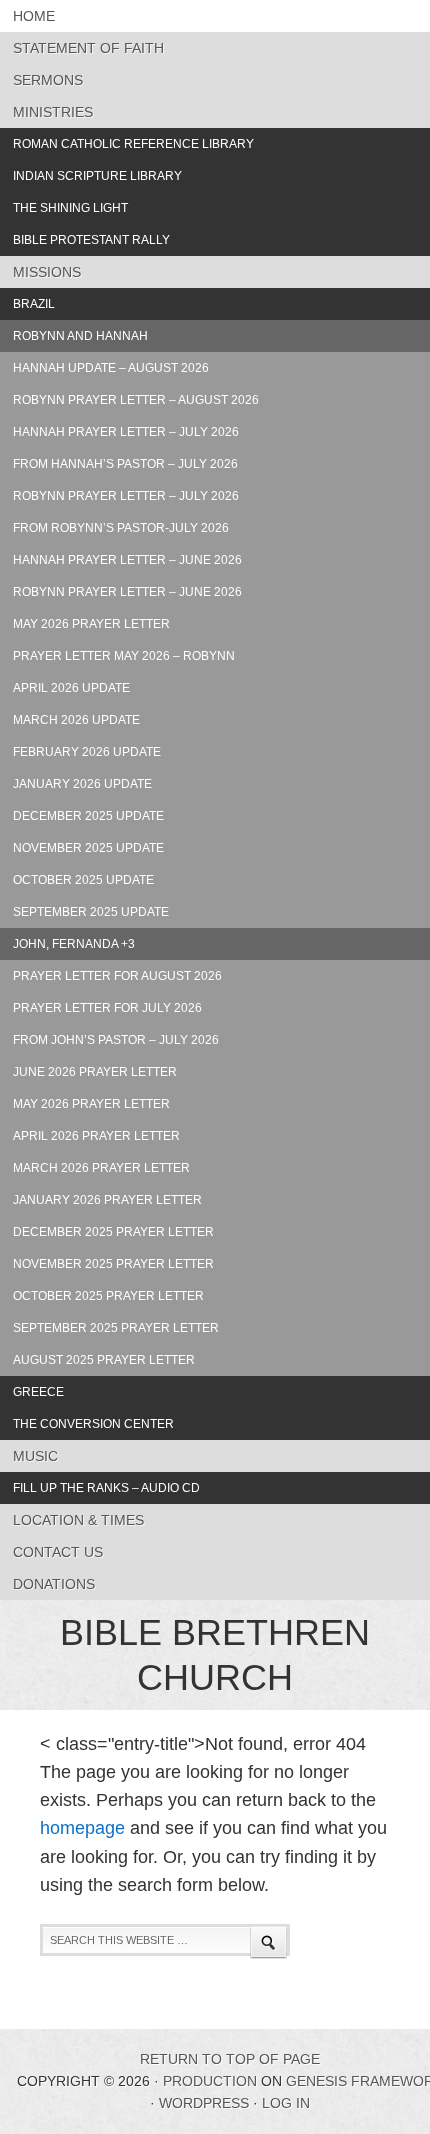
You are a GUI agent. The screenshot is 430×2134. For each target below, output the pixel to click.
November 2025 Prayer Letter (113, 1264)
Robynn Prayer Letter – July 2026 (126, 496)
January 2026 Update (82, 784)
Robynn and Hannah (80, 336)
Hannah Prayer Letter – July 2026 (126, 432)
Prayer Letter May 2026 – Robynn (124, 656)
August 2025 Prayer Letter (104, 1360)
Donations (54, 1584)
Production (210, 2081)
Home (34, 16)
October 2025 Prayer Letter (108, 1296)
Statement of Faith (88, 48)
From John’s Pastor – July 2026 (116, 1040)
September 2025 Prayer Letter (116, 1328)
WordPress (204, 2103)
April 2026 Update (71, 688)
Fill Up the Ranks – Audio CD (106, 1488)
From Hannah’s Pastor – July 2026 (125, 464)
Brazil (34, 304)
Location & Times (78, 1520)
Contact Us (58, 1552)
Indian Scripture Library (97, 176)
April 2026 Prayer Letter (96, 1136)
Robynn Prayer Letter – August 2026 (136, 400)
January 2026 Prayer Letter (107, 1200)
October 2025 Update (83, 880)
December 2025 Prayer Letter (113, 1232)
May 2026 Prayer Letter (91, 624)
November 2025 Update (88, 848)
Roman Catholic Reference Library (133, 144)
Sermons (48, 80)
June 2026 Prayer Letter (95, 1072)
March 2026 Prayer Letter (101, 1168)
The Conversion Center (93, 1424)
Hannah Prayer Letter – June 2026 (127, 560)
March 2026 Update (76, 720)
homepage (82, 1828)
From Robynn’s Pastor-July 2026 (121, 528)
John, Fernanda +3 (74, 944)
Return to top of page (230, 2059)
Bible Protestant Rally (91, 240)
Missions (47, 272)
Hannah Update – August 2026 (111, 368)
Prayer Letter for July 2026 (107, 1008)
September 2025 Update (91, 912)
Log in (286, 2103)
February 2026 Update (87, 752)
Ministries (53, 112)
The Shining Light (70, 208)
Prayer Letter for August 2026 (117, 976)
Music (35, 1456)
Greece (38, 1392)
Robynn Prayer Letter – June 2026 (127, 592)
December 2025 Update (88, 816)
